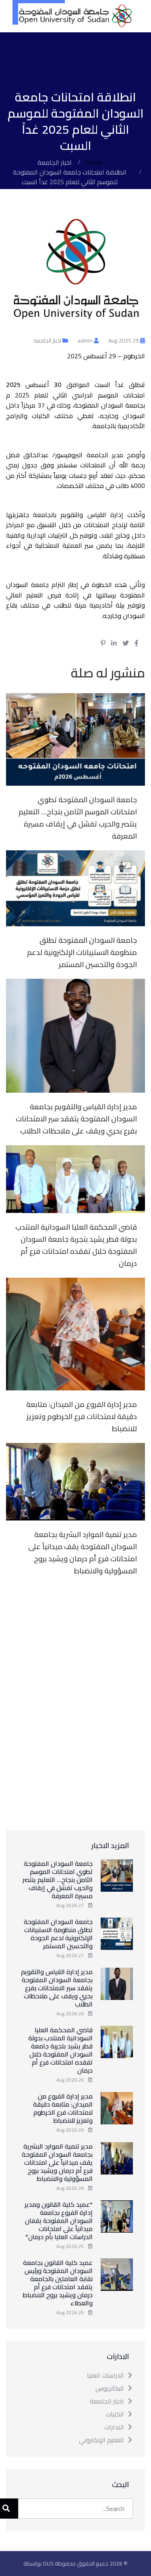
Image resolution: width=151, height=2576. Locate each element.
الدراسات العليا (105, 2375)
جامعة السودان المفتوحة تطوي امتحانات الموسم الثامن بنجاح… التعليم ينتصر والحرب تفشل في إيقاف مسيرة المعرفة (78, 818)
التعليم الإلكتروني (101, 2440)
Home (94, 162)
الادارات (114, 2427)
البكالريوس (110, 2388)
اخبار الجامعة (55, 162)
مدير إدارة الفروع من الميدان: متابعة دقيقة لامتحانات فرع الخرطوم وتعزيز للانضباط (82, 1416)
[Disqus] (75, 1702)
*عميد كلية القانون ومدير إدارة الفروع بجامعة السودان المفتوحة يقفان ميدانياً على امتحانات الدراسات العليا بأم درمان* (59, 2221)
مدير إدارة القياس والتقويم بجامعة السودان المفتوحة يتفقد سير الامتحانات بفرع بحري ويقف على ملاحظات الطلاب (76, 1119)
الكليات (115, 2414)
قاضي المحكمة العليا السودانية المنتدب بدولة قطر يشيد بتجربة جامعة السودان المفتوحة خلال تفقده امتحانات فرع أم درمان (76, 1245)
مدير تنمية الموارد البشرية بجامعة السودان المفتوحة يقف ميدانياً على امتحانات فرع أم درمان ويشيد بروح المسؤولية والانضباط (83, 1553)
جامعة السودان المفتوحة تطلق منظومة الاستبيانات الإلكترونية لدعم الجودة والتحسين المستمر (82, 952)
